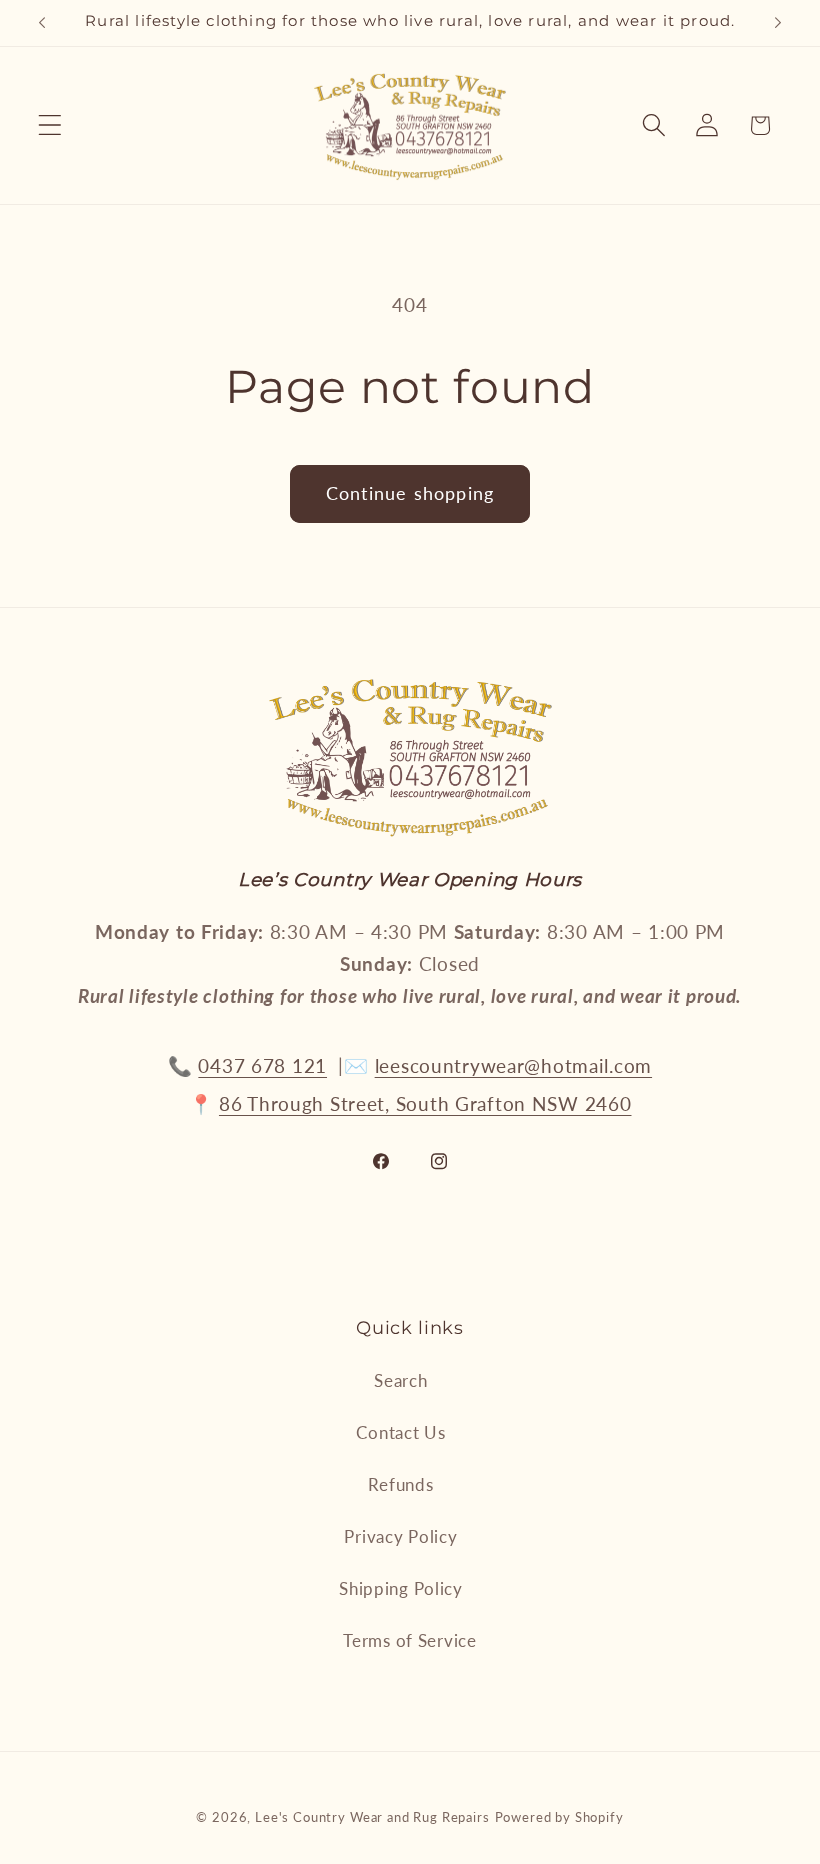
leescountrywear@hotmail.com (513, 1065)
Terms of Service (410, 1640)
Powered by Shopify (559, 1817)
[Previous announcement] (42, 23)
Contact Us (400, 1432)
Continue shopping (410, 493)
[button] (50, 125)
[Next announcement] (778, 23)
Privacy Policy (400, 1536)
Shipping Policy (401, 1588)
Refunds (400, 1484)
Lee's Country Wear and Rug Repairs (372, 1817)
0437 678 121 (262, 1065)
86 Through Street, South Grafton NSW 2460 (425, 1103)
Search (400, 1380)
